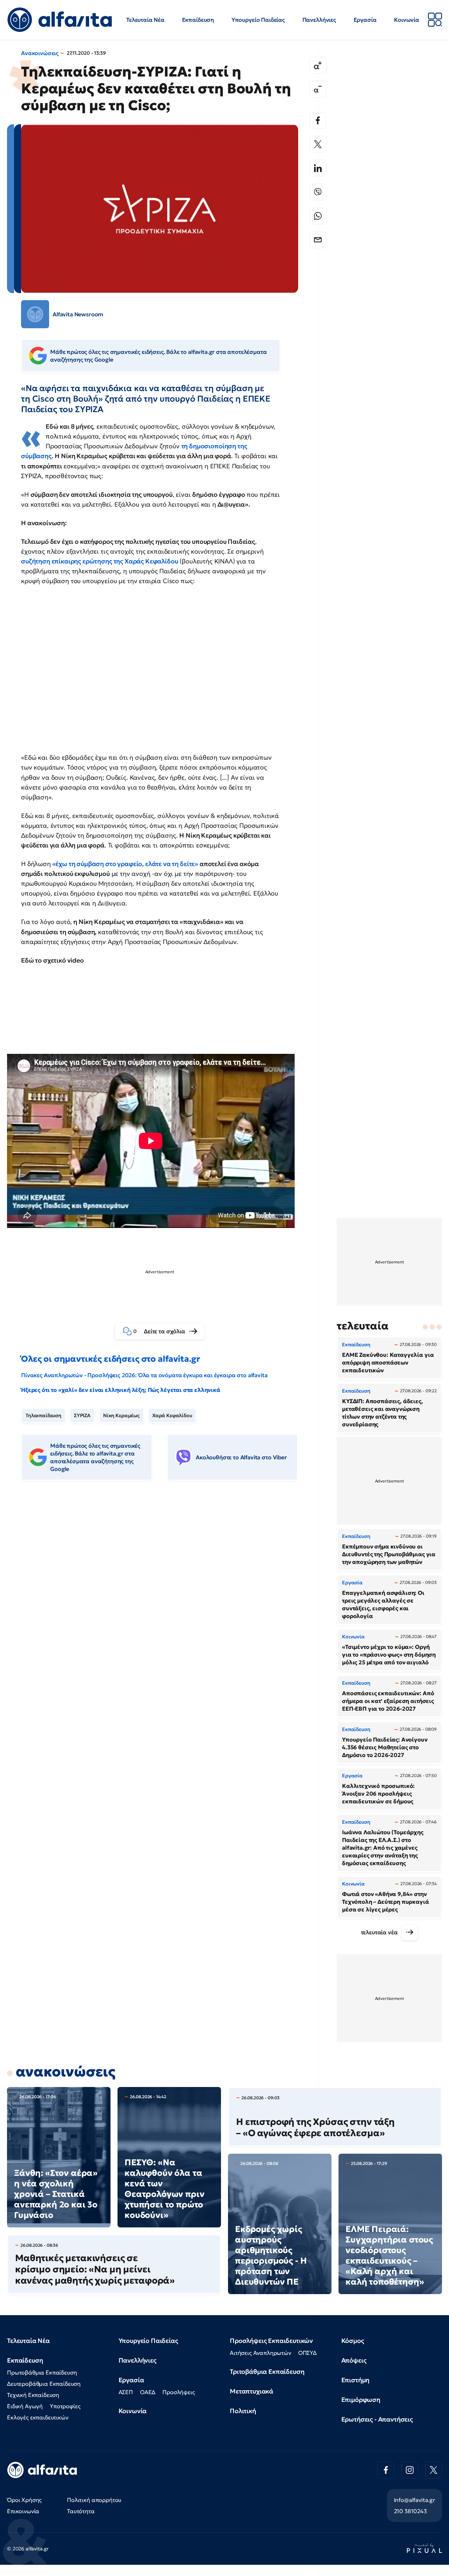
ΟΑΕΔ (148, 2392)
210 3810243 (410, 2511)
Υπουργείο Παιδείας (258, 20)
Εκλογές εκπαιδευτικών (38, 2417)
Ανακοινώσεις (40, 53)
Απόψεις (354, 2360)
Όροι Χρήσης (24, 2500)
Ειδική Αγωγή (25, 2406)
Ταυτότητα (81, 2511)
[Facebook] (318, 120)
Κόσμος (353, 2341)
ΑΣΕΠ (126, 2392)
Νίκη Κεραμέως (121, 1415)
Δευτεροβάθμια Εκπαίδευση (44, 2384)
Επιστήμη (356, 2380)
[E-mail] (318, 240)
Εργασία (365, 20)
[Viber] (318, 192)
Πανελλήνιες (319, 20)
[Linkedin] (318, 168)
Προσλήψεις (179, 2392)
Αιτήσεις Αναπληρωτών (260, 2353)
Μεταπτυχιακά (252, 2391)
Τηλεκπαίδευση (43, 1415)
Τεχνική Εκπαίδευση (33, 2395)
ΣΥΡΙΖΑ (82, 1415)
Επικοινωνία (23, 2511)
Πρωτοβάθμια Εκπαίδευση (42, 2372)
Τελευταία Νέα (145, 20)
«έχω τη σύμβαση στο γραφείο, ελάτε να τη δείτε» (126, 864)
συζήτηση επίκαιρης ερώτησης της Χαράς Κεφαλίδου (99, 561)
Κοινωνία (407, 20)
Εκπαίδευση (198, 20)
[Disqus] (165, 1594)
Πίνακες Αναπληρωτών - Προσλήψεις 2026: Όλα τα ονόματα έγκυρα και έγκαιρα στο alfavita (144, 1375)
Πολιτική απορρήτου (94, 2500)
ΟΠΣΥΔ (307, 2353)
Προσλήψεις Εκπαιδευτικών (271, 2341)
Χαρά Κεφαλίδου (172, 1415)
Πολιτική (243, 2411)
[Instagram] (410, 2470)
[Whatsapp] (318, 216)
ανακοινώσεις (66, 2072)
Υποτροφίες (65, 2406)
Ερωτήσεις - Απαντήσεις (377, 2419)
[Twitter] (318, 144)
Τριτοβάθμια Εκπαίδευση (267, 2372)
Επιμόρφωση (361, 2400)
